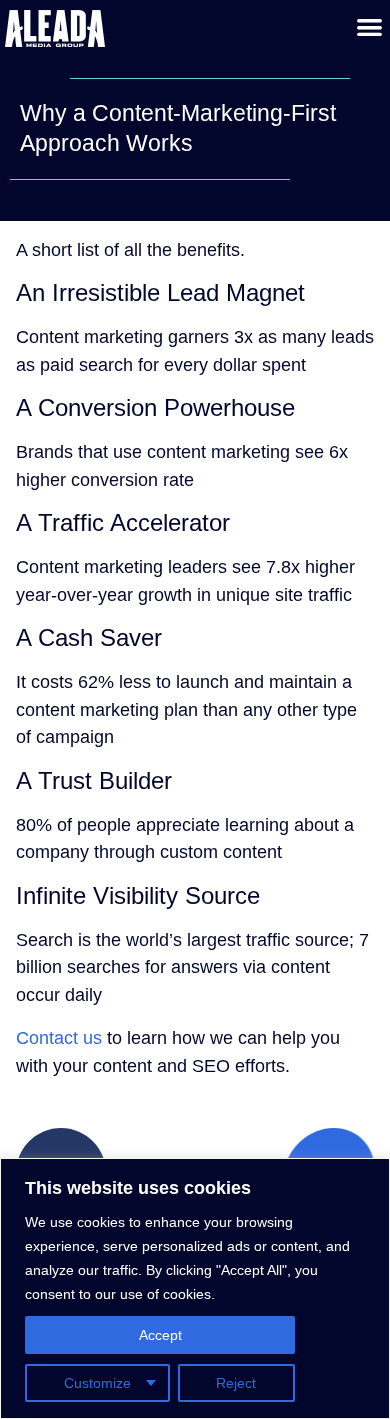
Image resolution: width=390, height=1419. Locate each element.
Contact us (59, 1038)
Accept (160, 1335)
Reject (236, 1383)
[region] (195, 1288)
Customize (97, 1383)
